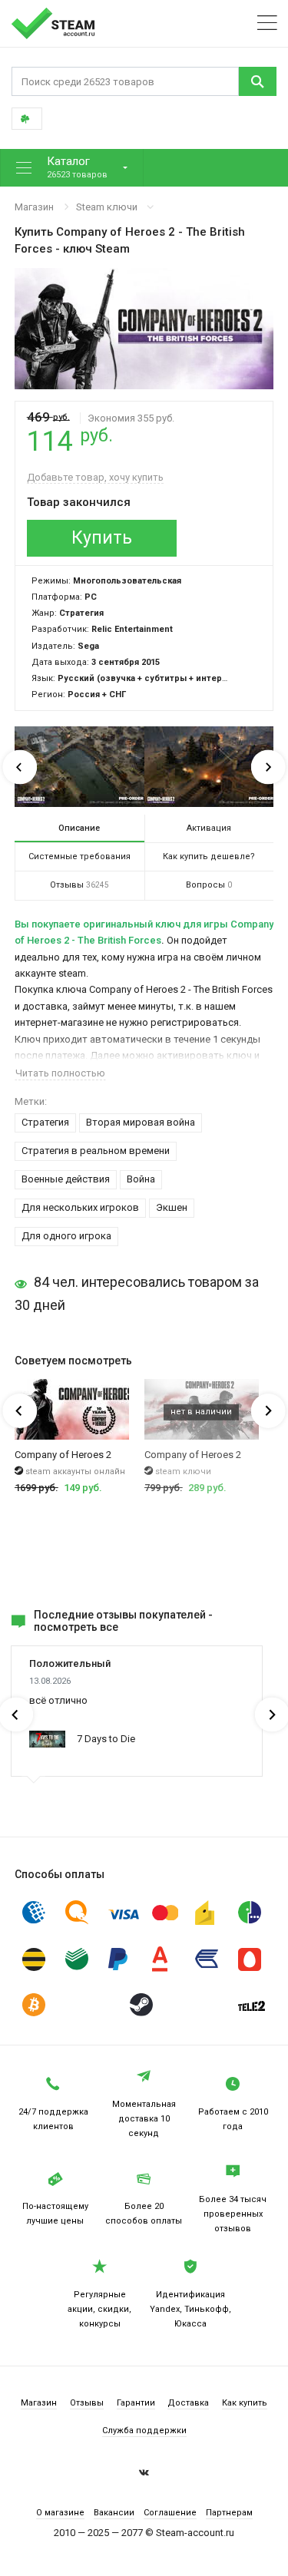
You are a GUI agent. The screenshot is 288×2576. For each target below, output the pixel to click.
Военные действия (66, 1179)
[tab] (79, 828)
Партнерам (229, 2513)
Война (141, 1179)
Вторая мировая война (141, 1122)
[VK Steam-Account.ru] (144, 2475)
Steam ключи (107, 207)
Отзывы (87, 2403)
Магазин (34, 207)
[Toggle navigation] (267, 23)
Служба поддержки (144, 2431)
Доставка (188, 2403)
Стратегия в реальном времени (96, 1151)
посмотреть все (76, 1627)
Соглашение (170, 2513)
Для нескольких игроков (80, 1207)
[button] (72, 168)
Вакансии (114, 2513)
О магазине (60, 2513)
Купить (102, 538)
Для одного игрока (66, 1236)
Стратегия (45, 1122)
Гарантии (136, 2403)
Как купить (245, 2403)
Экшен (172, 1207)
